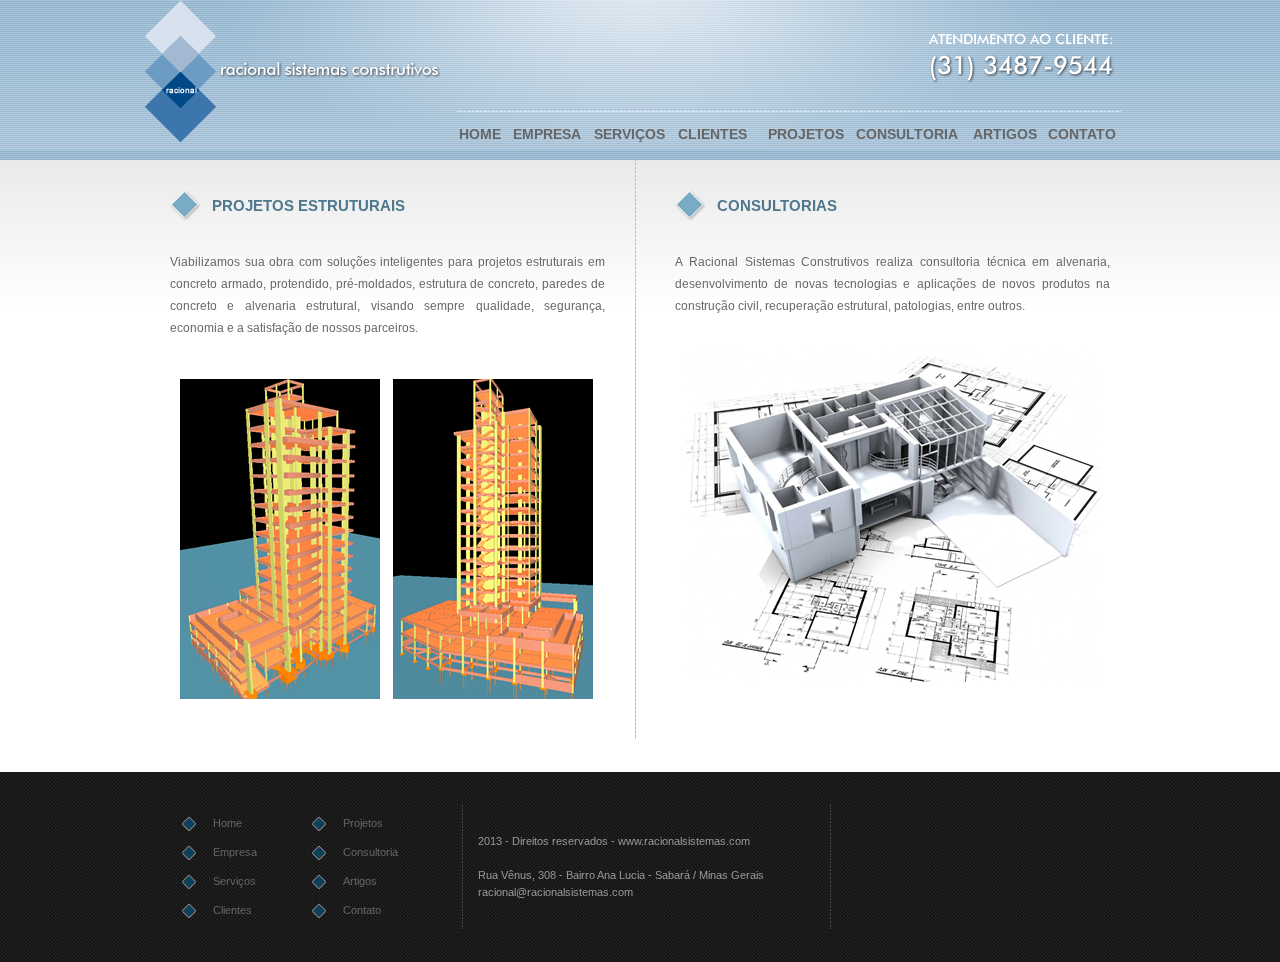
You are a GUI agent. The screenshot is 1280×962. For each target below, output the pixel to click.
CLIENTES (712, 134)
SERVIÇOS (629, 134)
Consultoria (370, 852)
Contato (362, 910)
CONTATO (1082, 134)
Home (227, 823)
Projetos (363, 823)
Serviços (234, 881)
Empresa (235, 852)
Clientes (232, 910)
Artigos (360, 881)
